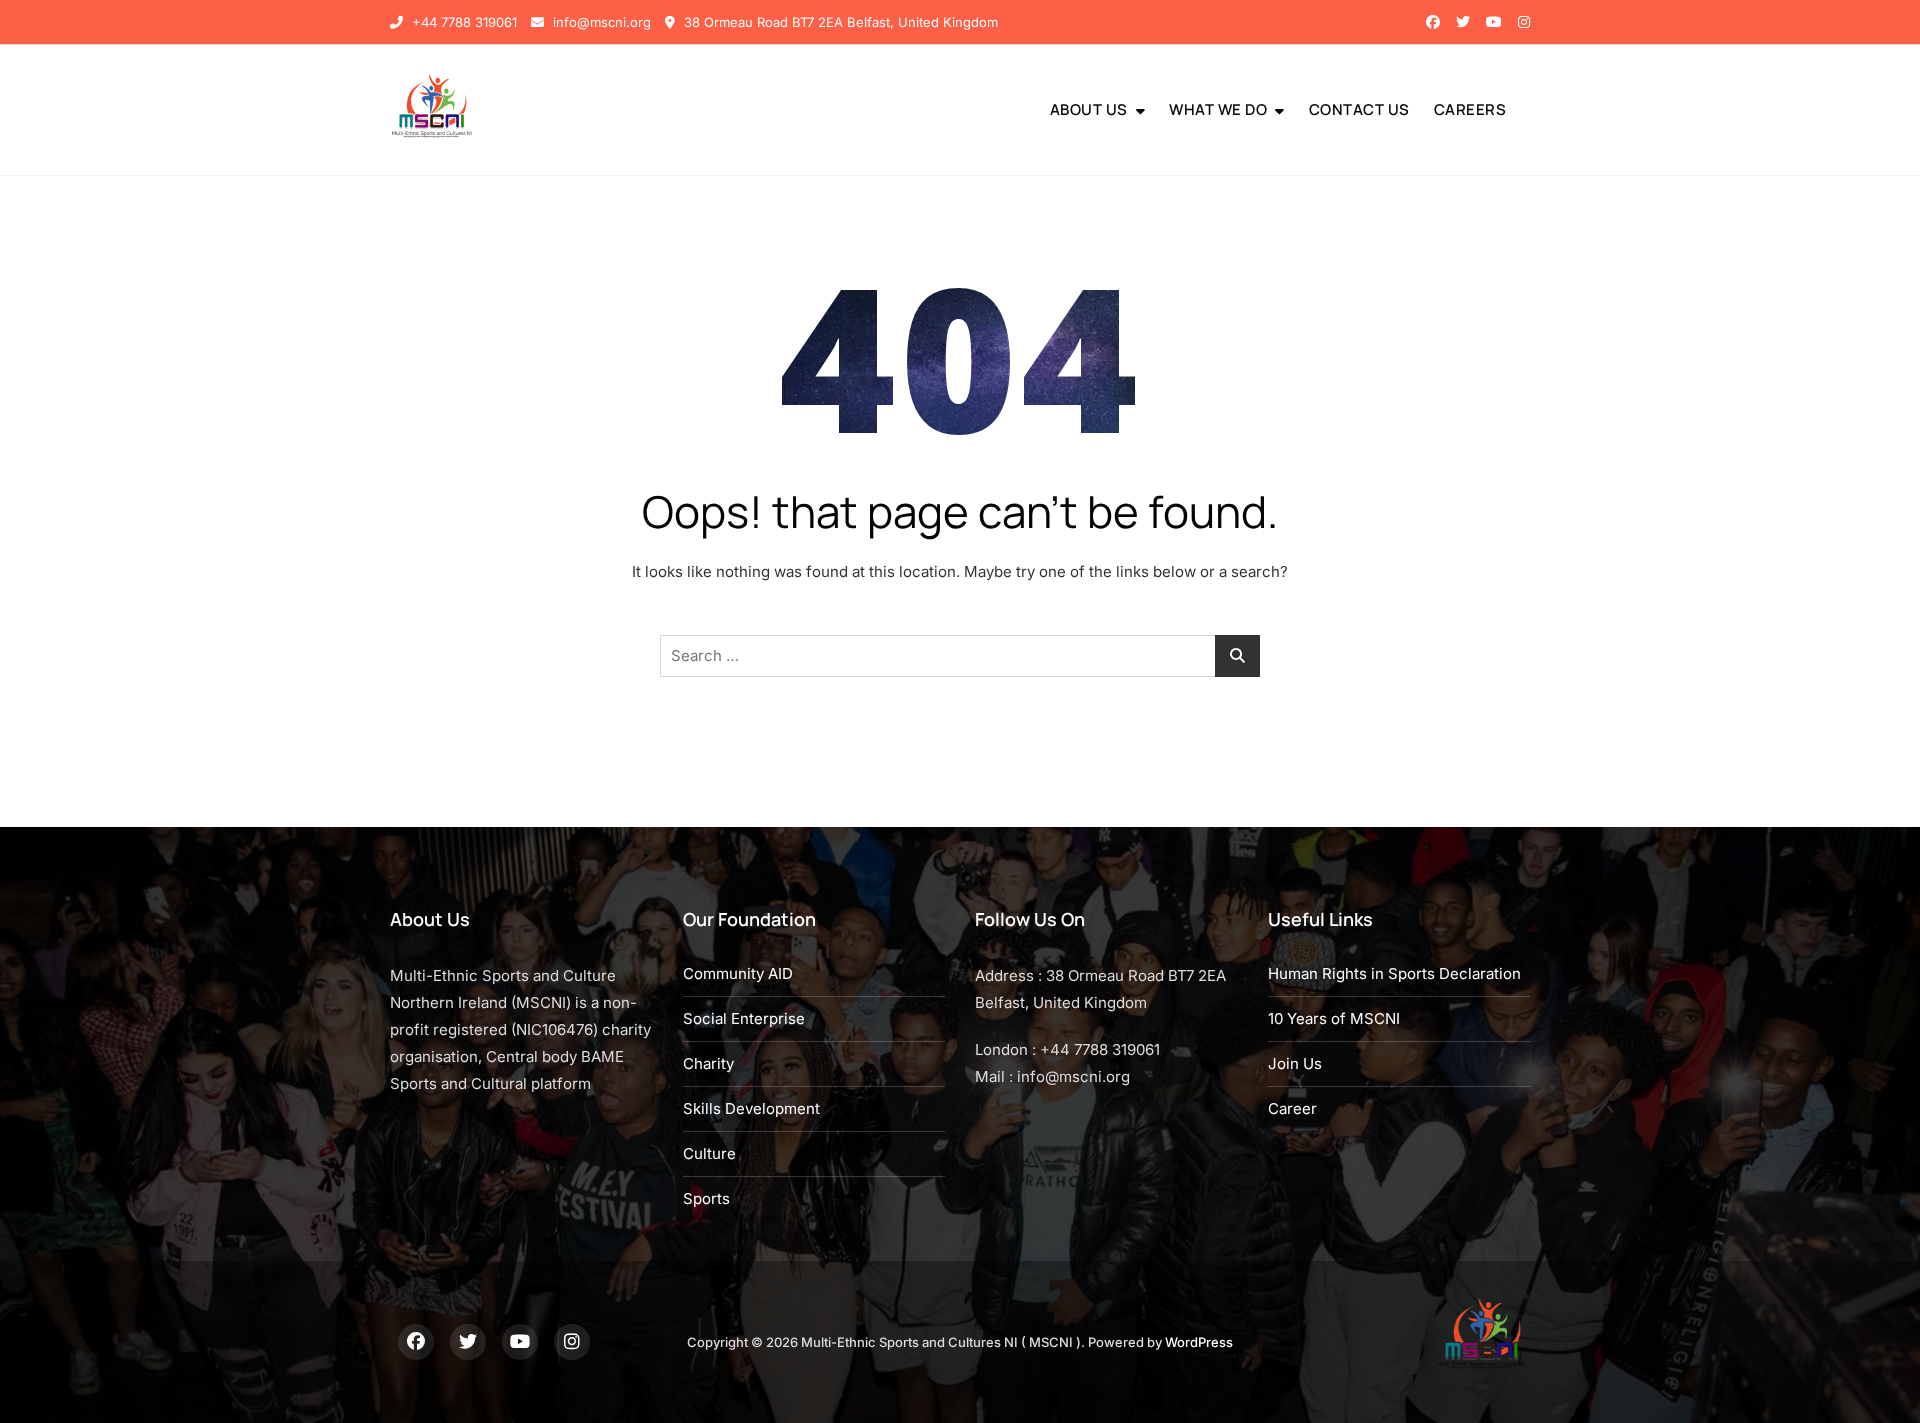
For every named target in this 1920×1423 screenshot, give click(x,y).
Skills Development (751, 1108)
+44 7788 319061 (462, 22)
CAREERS (1470, 109)
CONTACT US (1359, 109)
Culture (709, 1153)
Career (1292, 1108)
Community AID (738, 973)
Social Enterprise (744, 1018)
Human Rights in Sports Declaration (1394, 973)
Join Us (1295, 1063)
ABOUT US (1089, 109)
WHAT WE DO (1218, 109)
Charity (708, 1063)
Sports (706, 1198)
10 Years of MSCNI (1334, 1018)
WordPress (1199, 1342)
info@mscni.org (600, 22)
